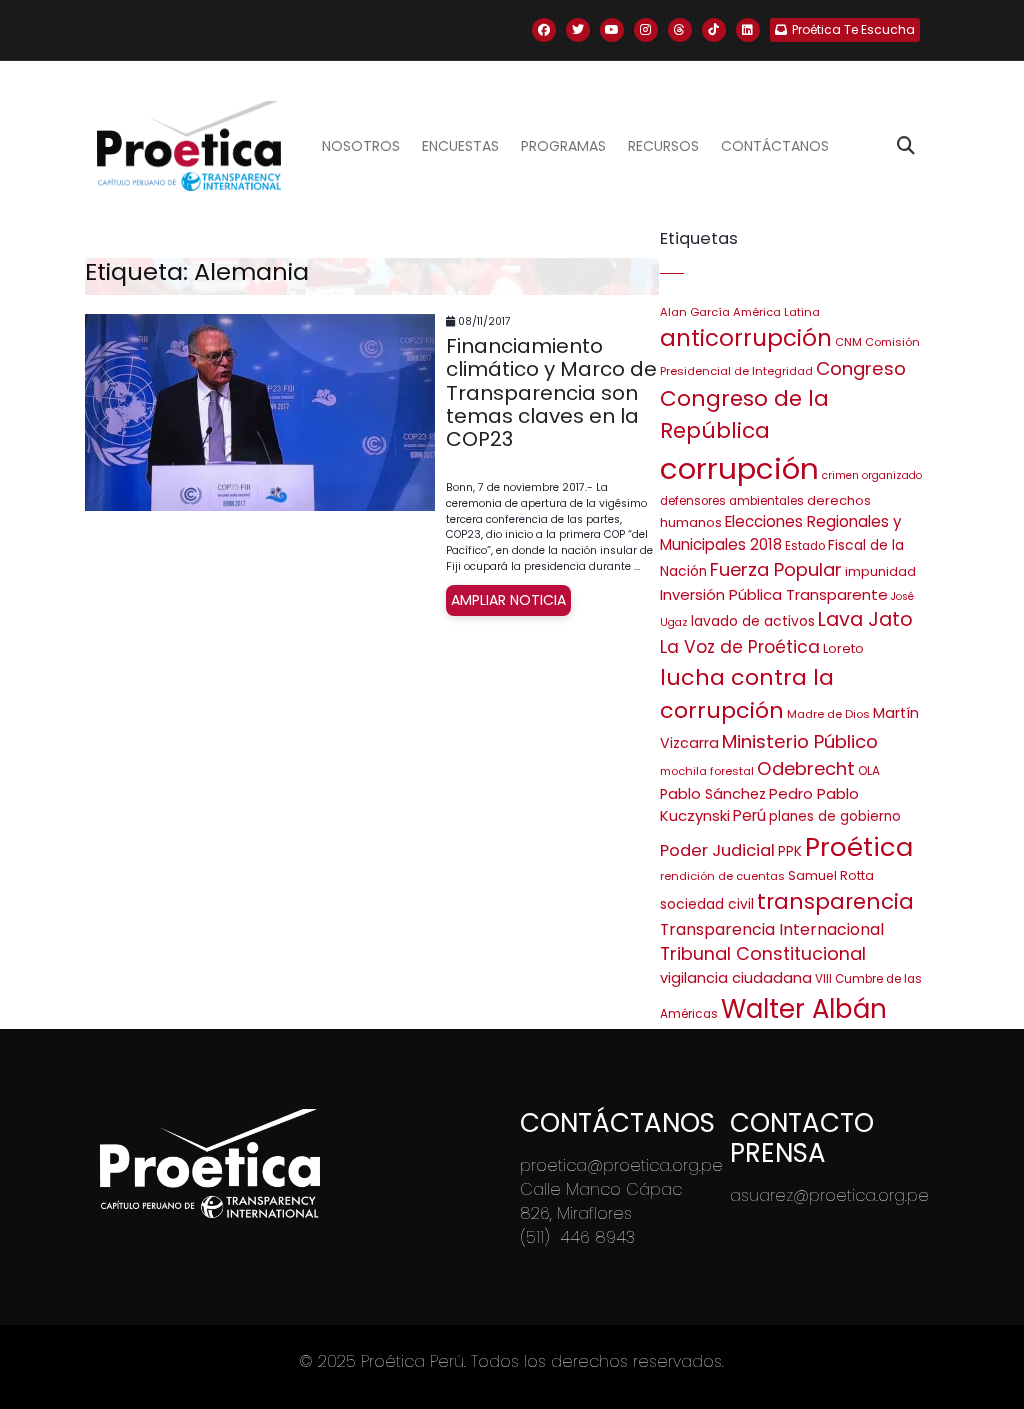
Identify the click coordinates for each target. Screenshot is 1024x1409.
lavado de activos (753, 621)
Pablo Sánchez (713, 794)
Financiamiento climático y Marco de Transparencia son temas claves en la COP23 (551, 392)
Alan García (695, 312)
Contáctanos (775, 146)
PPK (790, 851)
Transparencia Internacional (772, 929)
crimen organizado (872, 475)
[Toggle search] (906, 146)
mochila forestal (707, 771)
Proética (859, 847)
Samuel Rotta (831, 875)
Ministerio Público (800, 741)
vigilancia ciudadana (736, 978)
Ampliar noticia (508, 600)
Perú (749, 815)
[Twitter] (578, 30)
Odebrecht (806, 768)
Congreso (861, 368)
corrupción (739, 468)
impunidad (880, 571)
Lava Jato (865, 619)
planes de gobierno (835, 816)
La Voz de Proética (740, 647)
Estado (805, 546)
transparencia (835, 901)
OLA (869, 771)
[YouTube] (612, 30)
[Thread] (680, 30)
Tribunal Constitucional (763, 953)
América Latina (776, 312)
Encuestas (460, 146)
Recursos (663, 146)
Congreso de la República (744, 414)
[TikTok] (714, 30)
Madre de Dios (828, 714)
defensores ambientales (732, 501)
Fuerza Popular (776, 569)
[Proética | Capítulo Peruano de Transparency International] (188, 146)
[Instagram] (646, 30)
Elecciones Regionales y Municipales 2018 (781, 533)
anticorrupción (746, 338)
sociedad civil (707, 904)
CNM (848, 342)
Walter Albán (804, 1009)
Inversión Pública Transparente (774, 594)
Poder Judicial (717, 850)
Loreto (843, 648)
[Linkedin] (748, 30)
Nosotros (361, 146)
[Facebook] (544, 30)
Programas (563, 146)
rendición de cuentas (722, 876)
